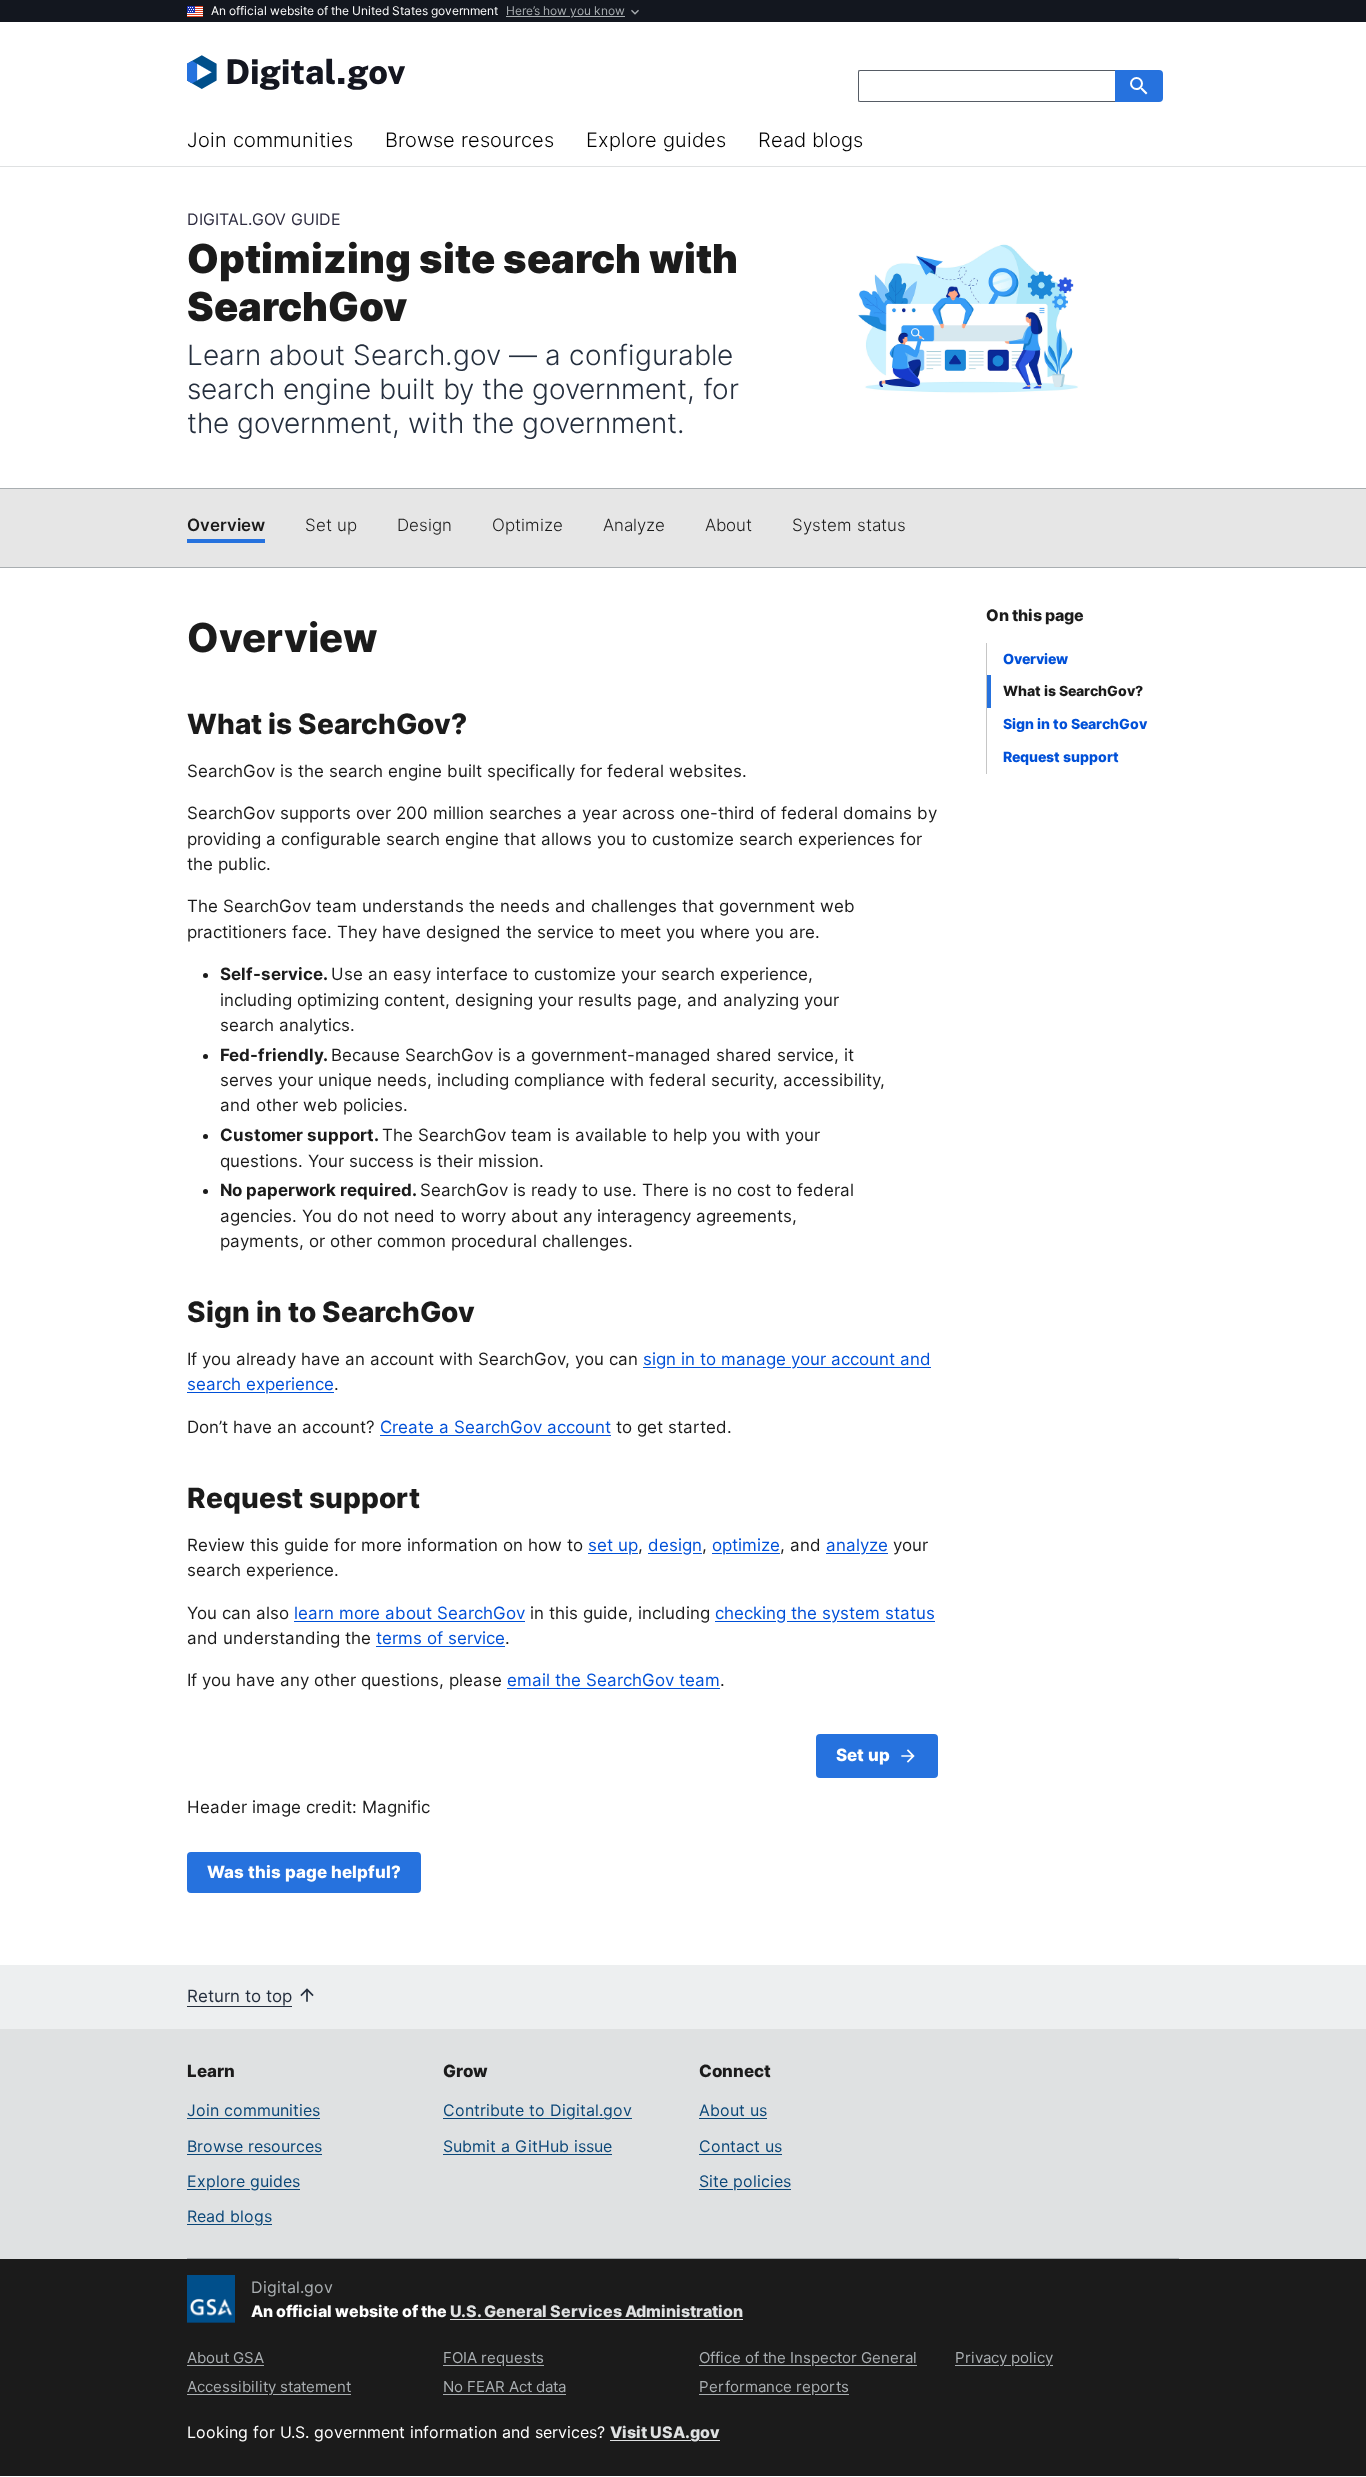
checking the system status (825, 1613)
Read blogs (810, 140)
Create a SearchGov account (495, 1427)
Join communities (270, 140)
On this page (1035, 615)
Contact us (740, 2146)
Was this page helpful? (304, 1872)
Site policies (745, 2181)
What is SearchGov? (1073, 690)
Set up (331, 525)
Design (424, 525)
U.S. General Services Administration (596, 2311)
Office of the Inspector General (808, 2357)
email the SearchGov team (613, 1680)
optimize (746, 1545)
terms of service (440, 1638)
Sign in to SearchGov (1075, 723)
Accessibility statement (269, 2386)
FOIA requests (493, 2357)
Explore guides (656, 140)
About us (733, 2110)
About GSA (225, 2357)
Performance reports (774, 2386)
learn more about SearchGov (409, 1613)
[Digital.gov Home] (435, 72)
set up (613, 1545)
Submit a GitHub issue (527, 2146)
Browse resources (469, 140)
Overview (226, 525)
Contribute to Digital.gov (537, 2110)
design (675, 1545)
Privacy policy (1004, 2357)
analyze (857, 1545)
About (728, 525)
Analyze (634, 525)
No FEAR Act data (504, 2386)
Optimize (527, 525)
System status (849, 525)
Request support (1061, 756)
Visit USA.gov (665, 2432)
